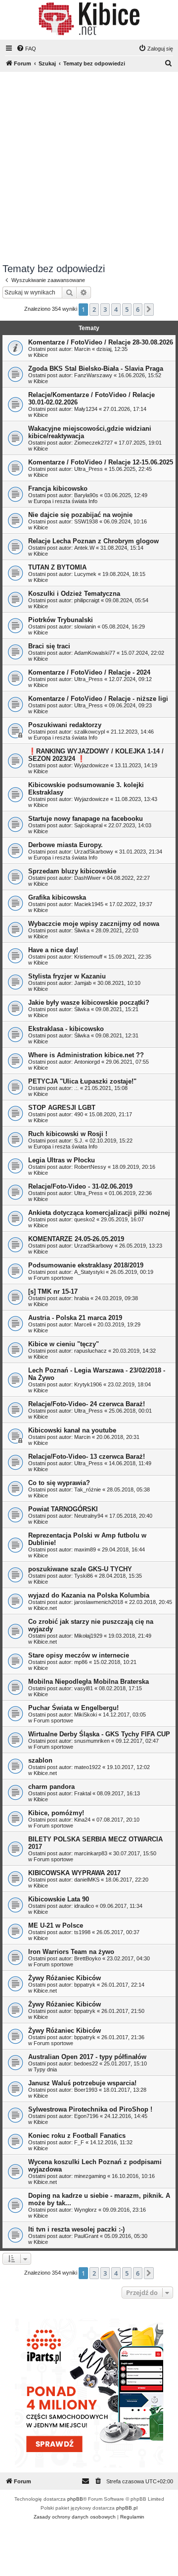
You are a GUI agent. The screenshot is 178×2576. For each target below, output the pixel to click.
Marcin (82, 349)
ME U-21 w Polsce (56, 1925)
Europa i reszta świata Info (66, 501)
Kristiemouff (88, 957)
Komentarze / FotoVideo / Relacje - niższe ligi (98, 699)
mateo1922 (88, 1767)
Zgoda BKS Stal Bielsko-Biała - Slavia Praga (96, 369)
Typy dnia (45, 2069)
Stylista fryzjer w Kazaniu (67, 976)
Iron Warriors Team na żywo (71, 1952)
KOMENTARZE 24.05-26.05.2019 (76, 1239)
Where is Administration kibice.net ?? (86, 1055)
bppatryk (85, 1985)
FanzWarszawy (93, 375)
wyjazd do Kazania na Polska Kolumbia (89, 1595)
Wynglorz (86, 2210)
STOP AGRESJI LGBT (62, 1108)
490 (79, 1114)
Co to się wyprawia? (59, 1483)
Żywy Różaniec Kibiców (65, 1978)
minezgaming (90, 2176)
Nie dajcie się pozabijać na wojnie (80, 515)
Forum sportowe (53, 1278)
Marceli (83, 1324)
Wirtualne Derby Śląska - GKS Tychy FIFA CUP (99, 1734)
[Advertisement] (89, 169)
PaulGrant (86, 2236)
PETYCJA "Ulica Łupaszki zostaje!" (82, 1081)
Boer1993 (86, 2090)
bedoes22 (86, 2063)
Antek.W (84, 548)
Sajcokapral (88, 825)
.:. (76, 1088)
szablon (40, 1760)
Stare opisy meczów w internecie (79, 1655)
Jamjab (83, 983)
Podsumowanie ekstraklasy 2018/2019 (86, 1265)
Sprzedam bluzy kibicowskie (72, 871)
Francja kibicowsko (58, 488)
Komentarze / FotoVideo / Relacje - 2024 (89, 672)
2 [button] (94, 309)
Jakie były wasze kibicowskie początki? (89, 1002)
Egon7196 (86, 2116)
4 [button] (116, 309)
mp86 (81, 1662)
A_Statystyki (89, 1272)
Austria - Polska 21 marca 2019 (75, 1318)
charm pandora (51, 1787)
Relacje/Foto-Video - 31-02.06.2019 (80, 1186)
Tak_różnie (88, 1489)
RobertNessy (90, 1167)
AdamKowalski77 (95, 653)
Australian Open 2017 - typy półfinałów (87, 2057)
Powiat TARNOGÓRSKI (63, 1509)
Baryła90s (86, 495)
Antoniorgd (87, 1062)
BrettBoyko (88, 1958)
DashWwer (88, 878)
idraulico (84, 1906)
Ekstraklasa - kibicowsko (66, 1029)
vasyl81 (84, 1688)
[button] (149, 309)
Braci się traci (49, 646)
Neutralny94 (89, 1516)
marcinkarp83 (91, 1853)
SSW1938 (86, 521)
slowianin (85, 627)
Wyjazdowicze (91, 765)
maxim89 (85, 1549)
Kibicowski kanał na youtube (72, 1430)
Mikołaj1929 (88, 1636)
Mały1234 (86, 409)
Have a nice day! (53, 950)
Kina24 (82, 1820)
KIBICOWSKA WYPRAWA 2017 (74, 1873)
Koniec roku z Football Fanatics (77, 2136)
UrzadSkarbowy (94, 852)
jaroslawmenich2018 (99, 1602)
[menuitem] (26, 49)
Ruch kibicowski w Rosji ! (68, 1134)
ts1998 (82, 1932)
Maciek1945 (89, 904)
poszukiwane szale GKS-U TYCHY (80, 1569)
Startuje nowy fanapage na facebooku (86, 819)
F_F (79, 2142)
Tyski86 (84, 1576)
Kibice (41, 355)
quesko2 (85, 1219)
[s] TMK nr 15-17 (53, 1291)
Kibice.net (45, 1608)
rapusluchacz (90, 1351)
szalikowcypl (89, 732)
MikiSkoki (86, 1715)
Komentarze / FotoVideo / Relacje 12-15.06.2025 (101, 462)
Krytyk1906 (88, 1384)
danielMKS (87, 1880)
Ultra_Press (89, 469)
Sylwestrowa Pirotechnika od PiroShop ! (90, 2109)
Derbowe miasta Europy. (66, 845)
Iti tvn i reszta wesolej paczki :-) (76, 2229)
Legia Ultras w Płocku (62, 1160)
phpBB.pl (127, 2508)
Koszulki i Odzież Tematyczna (74, 594)
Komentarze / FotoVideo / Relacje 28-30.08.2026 (101, 342)
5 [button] (127, 309)
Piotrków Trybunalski (61, 620)
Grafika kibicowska (57, 897)
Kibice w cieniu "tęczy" (64, 1344)
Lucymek (85, 574)
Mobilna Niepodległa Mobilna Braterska (89, 1682)
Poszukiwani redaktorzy (65, 725)
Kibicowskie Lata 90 (59, 1899)
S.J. (79, 1141)
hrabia (82, 1298)
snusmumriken (92, 1741)
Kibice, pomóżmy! (56, 1813)
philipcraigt (87, 600)
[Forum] (89, 19)
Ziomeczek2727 (93, 443)
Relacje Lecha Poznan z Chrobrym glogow (93, 541)
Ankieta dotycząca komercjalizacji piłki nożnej (99, 1213)
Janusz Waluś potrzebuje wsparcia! (82, 2083)
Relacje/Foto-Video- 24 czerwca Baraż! (87, 1404)
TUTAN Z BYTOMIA (57, 567)
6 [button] (138, 309)
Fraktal (83, 1793)
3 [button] (105, 309)
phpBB (75, 2499)
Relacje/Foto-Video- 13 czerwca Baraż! (87, 1457)
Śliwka (82, 930)
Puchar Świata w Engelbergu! (73, 1708)
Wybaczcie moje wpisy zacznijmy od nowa (94, 924)
